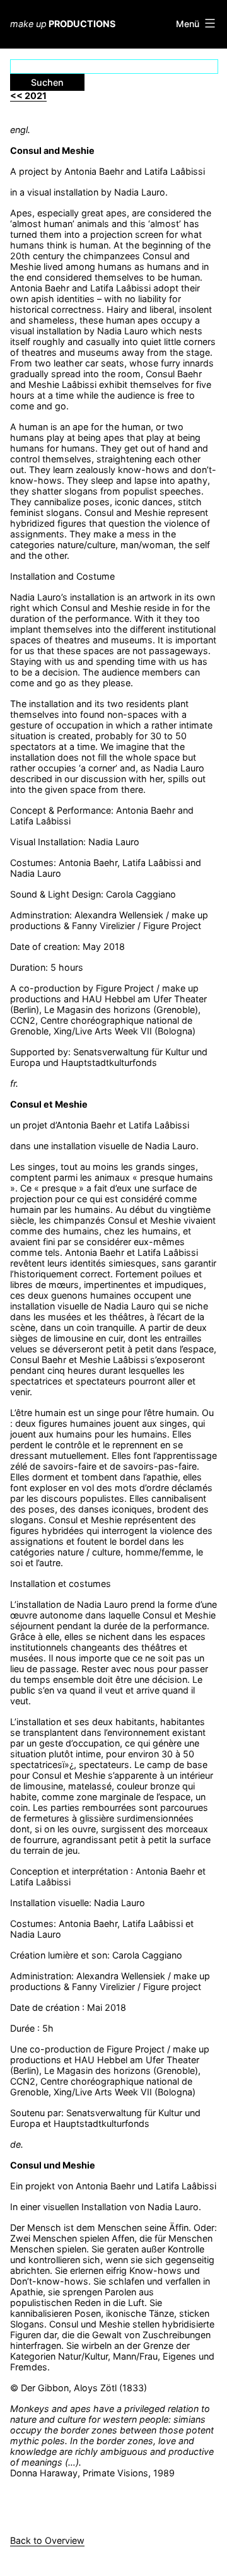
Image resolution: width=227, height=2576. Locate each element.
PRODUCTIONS (63, 24)
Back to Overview (47, 2540)
